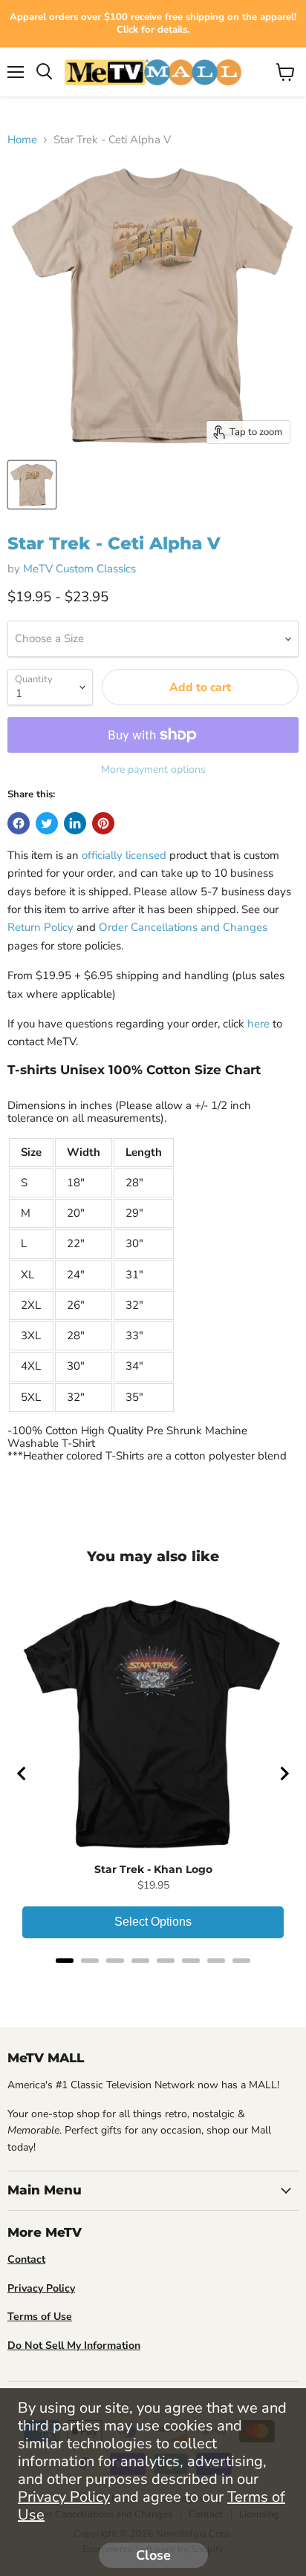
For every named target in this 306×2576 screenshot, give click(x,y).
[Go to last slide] (22, 1774)
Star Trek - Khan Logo (153, 1869)
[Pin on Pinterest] (103, 823)
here (258, 1024)
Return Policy (40, 927)
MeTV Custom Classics (79, 569)
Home (22, 140)
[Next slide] (284, 1774)
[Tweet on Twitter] (47, 823)
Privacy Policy (64, 2497)
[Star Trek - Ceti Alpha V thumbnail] (32, 485)
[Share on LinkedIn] (75, 823)
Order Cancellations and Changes (183, 927)
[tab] (65, 1961)
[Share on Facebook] (19, 823)
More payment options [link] (153, 770)
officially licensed (124, 855)
